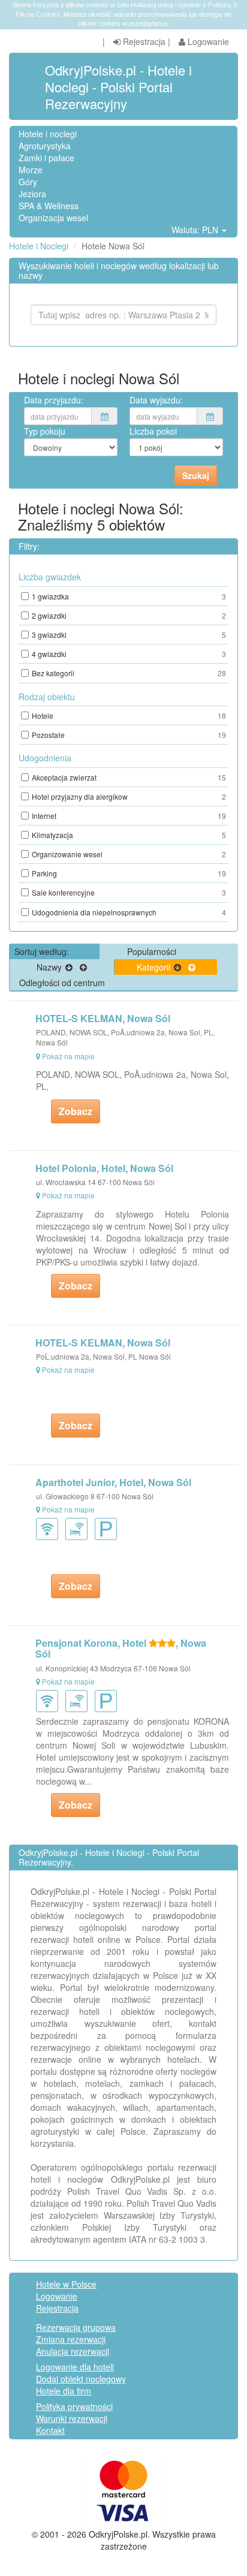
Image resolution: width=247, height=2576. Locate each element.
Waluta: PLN (196, 230)
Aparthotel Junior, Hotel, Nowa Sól (113, 1482)
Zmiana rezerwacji (71, 2339)
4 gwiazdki (129, 654)
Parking (129, 873)
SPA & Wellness (49, 206)
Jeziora (32, 194)
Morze (31, 170)
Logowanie (207, 41)
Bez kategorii (129, 673)
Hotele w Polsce (66, 2284)
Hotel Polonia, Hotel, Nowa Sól (104, 1168)
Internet (129, 816)
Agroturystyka (45, 146)
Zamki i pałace (46, 158)
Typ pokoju (45, 431)
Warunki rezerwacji (72, 2418)
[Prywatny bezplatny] (108, 1528)
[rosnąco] (83, 967)
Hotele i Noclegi (39, 246)
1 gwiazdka (129, 596)
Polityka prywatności (74, 2406)
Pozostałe (129, 735)
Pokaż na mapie (68, 1056)
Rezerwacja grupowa (76, 2327)
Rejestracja (143, 41)
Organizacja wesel (53, 218)
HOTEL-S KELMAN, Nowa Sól (103, 1018)
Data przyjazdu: (54, 400)
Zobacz (76, 1111)
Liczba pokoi (153, 431)
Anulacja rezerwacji (73, 2351)
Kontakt (50, 2430)
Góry (28, 182)
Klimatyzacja (129, 835)
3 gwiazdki (129, 635)
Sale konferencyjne (129, 892)
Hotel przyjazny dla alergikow (129, 796)
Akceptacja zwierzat (129, 777)
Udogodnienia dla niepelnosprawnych (129, 912)
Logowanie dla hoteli (75, 2367)
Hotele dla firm (64, 2391)
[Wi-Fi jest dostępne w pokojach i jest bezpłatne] (79, 1528)
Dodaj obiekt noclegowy (81, 2379)
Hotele (129, 715)
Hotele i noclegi (48, 134)
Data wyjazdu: (156, 400)
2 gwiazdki (129, 615)
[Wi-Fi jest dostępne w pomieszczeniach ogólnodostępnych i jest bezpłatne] (49, 1528)
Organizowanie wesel (129, 854)
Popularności (152, 951)
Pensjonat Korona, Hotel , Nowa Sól (121, 1648)
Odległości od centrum (62, 983)
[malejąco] (69, 967)
